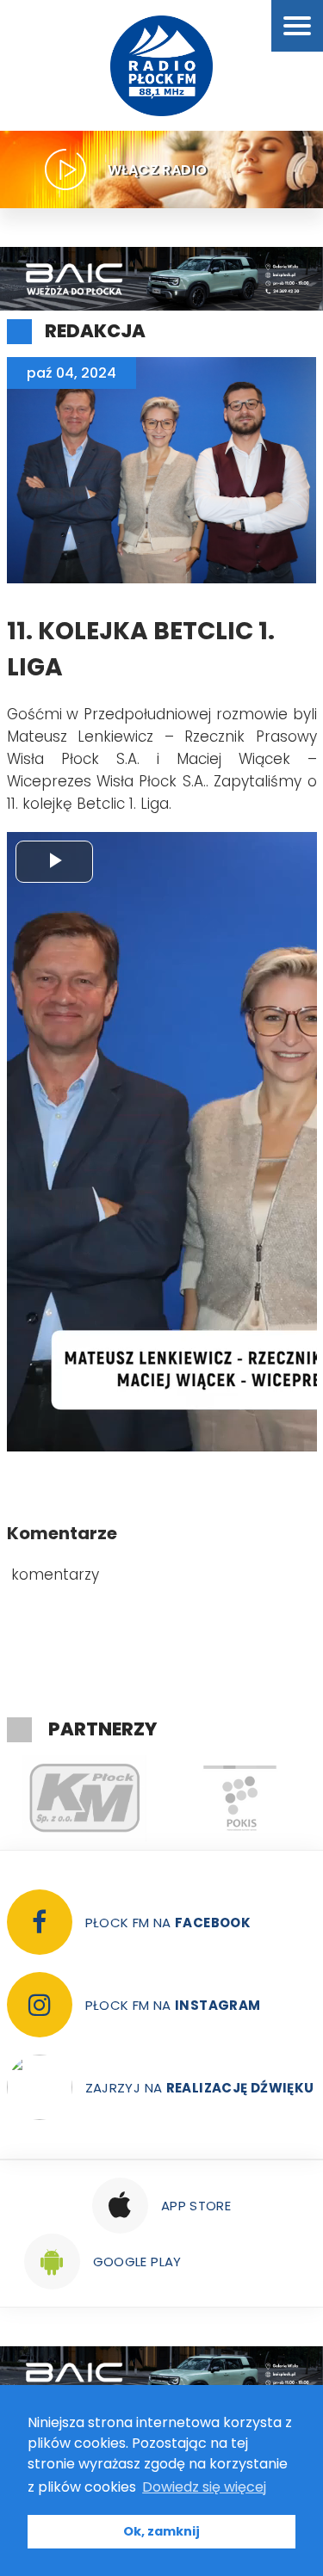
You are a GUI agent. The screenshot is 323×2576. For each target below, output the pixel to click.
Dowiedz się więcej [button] (204, 2487)
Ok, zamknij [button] (161, 2531)
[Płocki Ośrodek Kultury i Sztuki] (134, 1798)
